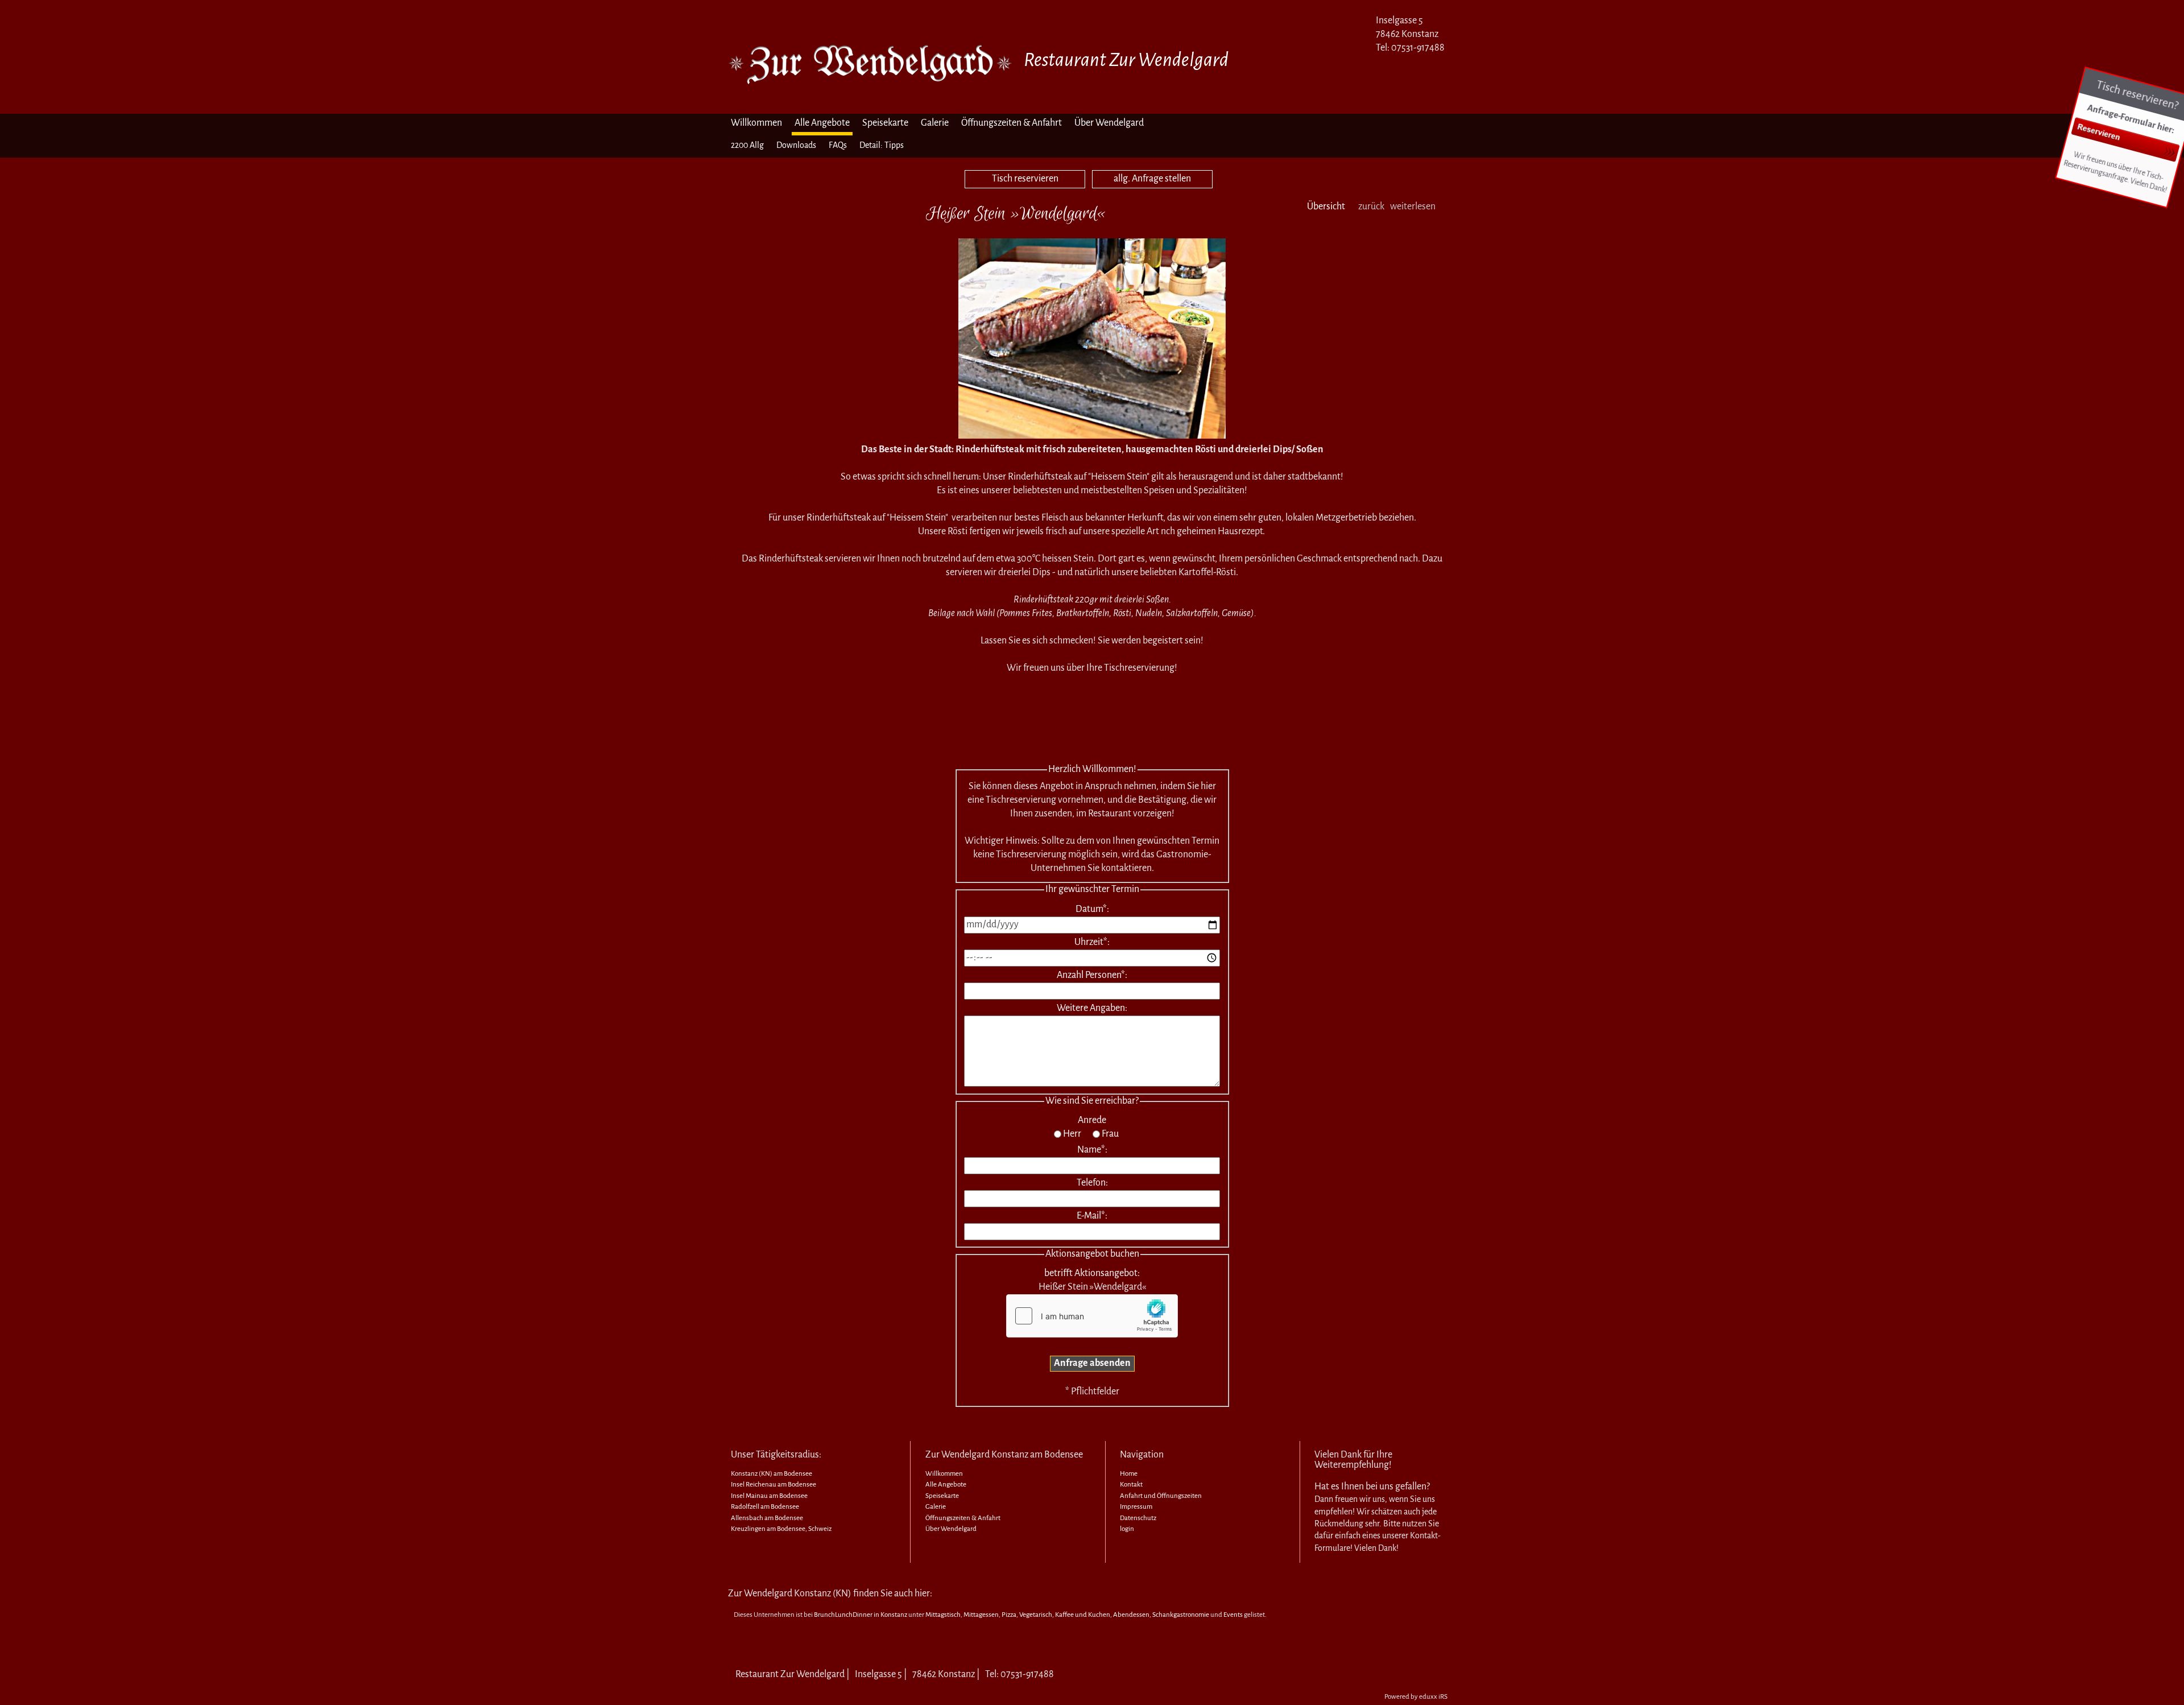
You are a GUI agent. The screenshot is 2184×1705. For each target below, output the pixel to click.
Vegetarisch (1036, 1615)
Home (1129, 1474)
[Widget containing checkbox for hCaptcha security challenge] (1092, 1316)
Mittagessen (981, 1615)
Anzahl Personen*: (1092, 975)
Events (1233, 1615)
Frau (1110, 1134)
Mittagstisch (943, 1615)
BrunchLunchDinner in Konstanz (861, 1615)
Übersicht (1326, 207)
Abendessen (1131, 1615)
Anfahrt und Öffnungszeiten (1161, 1496)
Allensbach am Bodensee (767, 1518)
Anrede (1092, 1120)
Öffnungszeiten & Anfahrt (963, 1518)
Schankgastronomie (1181, 1615)
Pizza (1009, 1615)
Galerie (936, 1507)
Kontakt (1131, 1485)
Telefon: (1092, 1183)
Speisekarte (942, 1496)
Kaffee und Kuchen (1083, 1615)
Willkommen (944, 1474)
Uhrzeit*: (1092, 942)
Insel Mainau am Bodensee (769, 1496)
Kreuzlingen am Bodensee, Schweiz (781, 1529)
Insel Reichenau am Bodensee (773, 1485)
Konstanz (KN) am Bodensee (772, 1474)
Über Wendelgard (951, 1529)
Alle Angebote (946, 1485)
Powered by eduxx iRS (1416, 1697)
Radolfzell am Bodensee (765, 1507)
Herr (1072, 1134)
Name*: (1092, 1150)
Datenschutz (1138, 1518)
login (1127, 1529)
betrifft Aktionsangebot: (1092, 1273)
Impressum (1136, 1507)
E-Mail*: (1092, 1216)
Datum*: (1092, 909)
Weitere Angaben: (1092, 1008)
